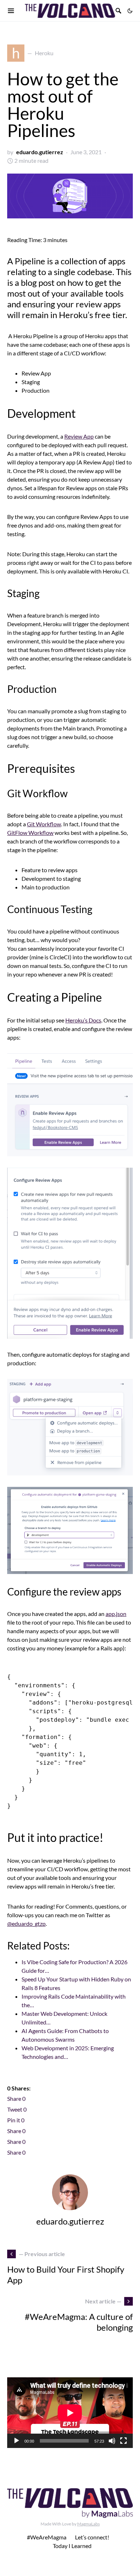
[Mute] (112, 2441)
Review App (79, 436)
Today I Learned (72, 2546)
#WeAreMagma (47, 2537)
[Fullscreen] (123, 2441)
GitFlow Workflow (30, 833)
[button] (130, 11)
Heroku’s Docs (83, 1020)
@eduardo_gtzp (26, 1923)
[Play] (17, 2441)
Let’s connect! (92, 2537)
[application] (70, 2413)
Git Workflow (44, 824)
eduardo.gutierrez (40, 152)
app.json (116, 1614)
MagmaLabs (88, 2524)
